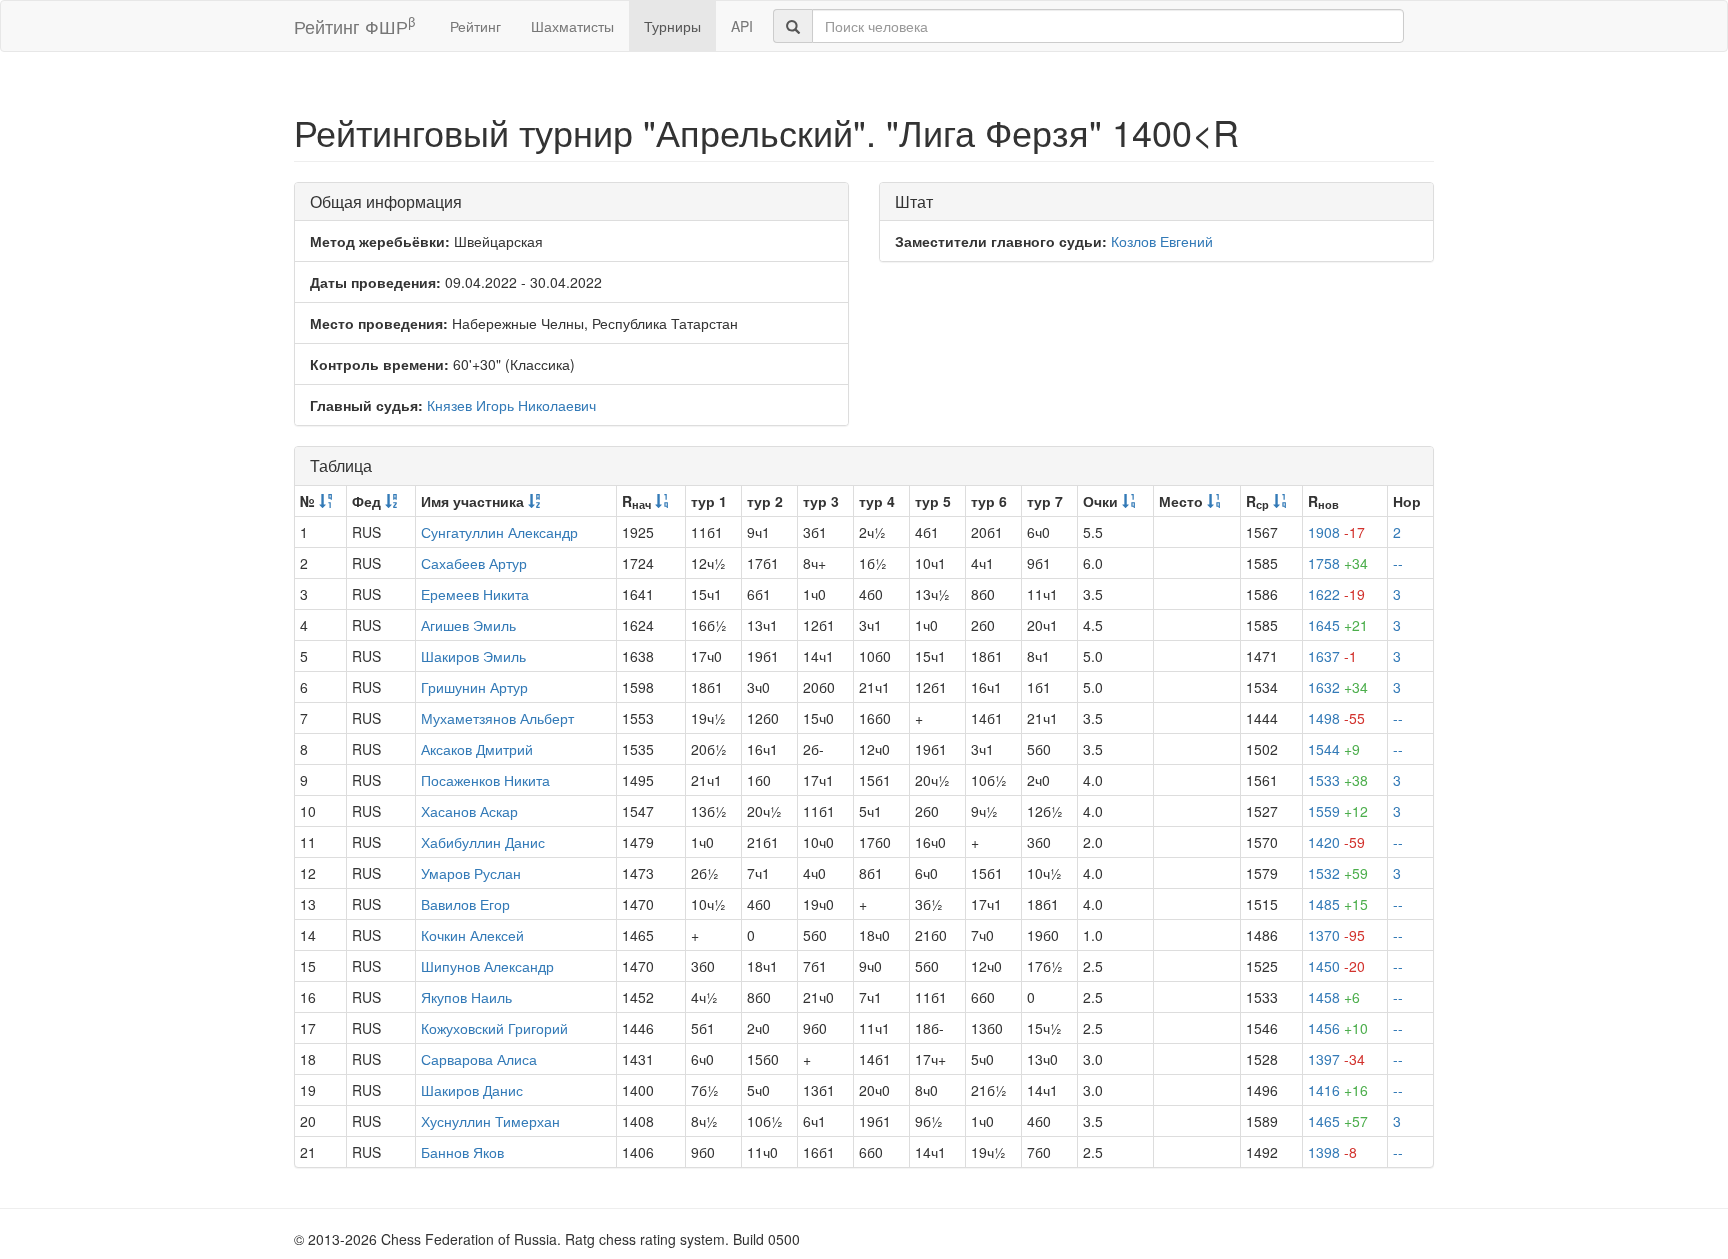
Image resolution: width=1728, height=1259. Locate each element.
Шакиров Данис (472, 1090)
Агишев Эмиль (468, 625)
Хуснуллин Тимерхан (490, 1121)
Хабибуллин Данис (483, 842)
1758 (1338, 563)
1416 (1338, 1090)
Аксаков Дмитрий (477, 749)
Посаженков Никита (485, 780)
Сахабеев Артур (474, 563)
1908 (1336, 532)
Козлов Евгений (1162, 241)
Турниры (672, 26)
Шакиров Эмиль (473, 656)
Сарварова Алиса (479, 1059)
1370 (1336, 935)
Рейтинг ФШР (354, 25)
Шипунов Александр (487, 966)
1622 (1336, 594)
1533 (1338, 780)
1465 (1338, 1121)
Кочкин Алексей (472, 935)
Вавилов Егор (465, 904)
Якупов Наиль (466, 997)
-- (1398, 563)
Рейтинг (475, 26)
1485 (1338, 904)
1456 (1338, 1028)
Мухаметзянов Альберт (497, 718)
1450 (1336, 966)
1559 (1338, 811)
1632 (1338, 687)
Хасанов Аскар (469, 811)
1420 (1336, 842)
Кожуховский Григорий (494, 1028)
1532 (1338, 873)
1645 (1338, 625)
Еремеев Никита (475, 594)
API (742, 26)
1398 (1332, 1152)
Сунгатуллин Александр (499, 532)
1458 (1334, 997)
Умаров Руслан (471, 873)
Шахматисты (572, 26)
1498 (1336, 718)
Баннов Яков (462, 1152)
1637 (1332, 656)
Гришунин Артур (474, 687)
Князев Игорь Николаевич (511, 405)
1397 (1336, 1059)
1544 (1334, 749)
